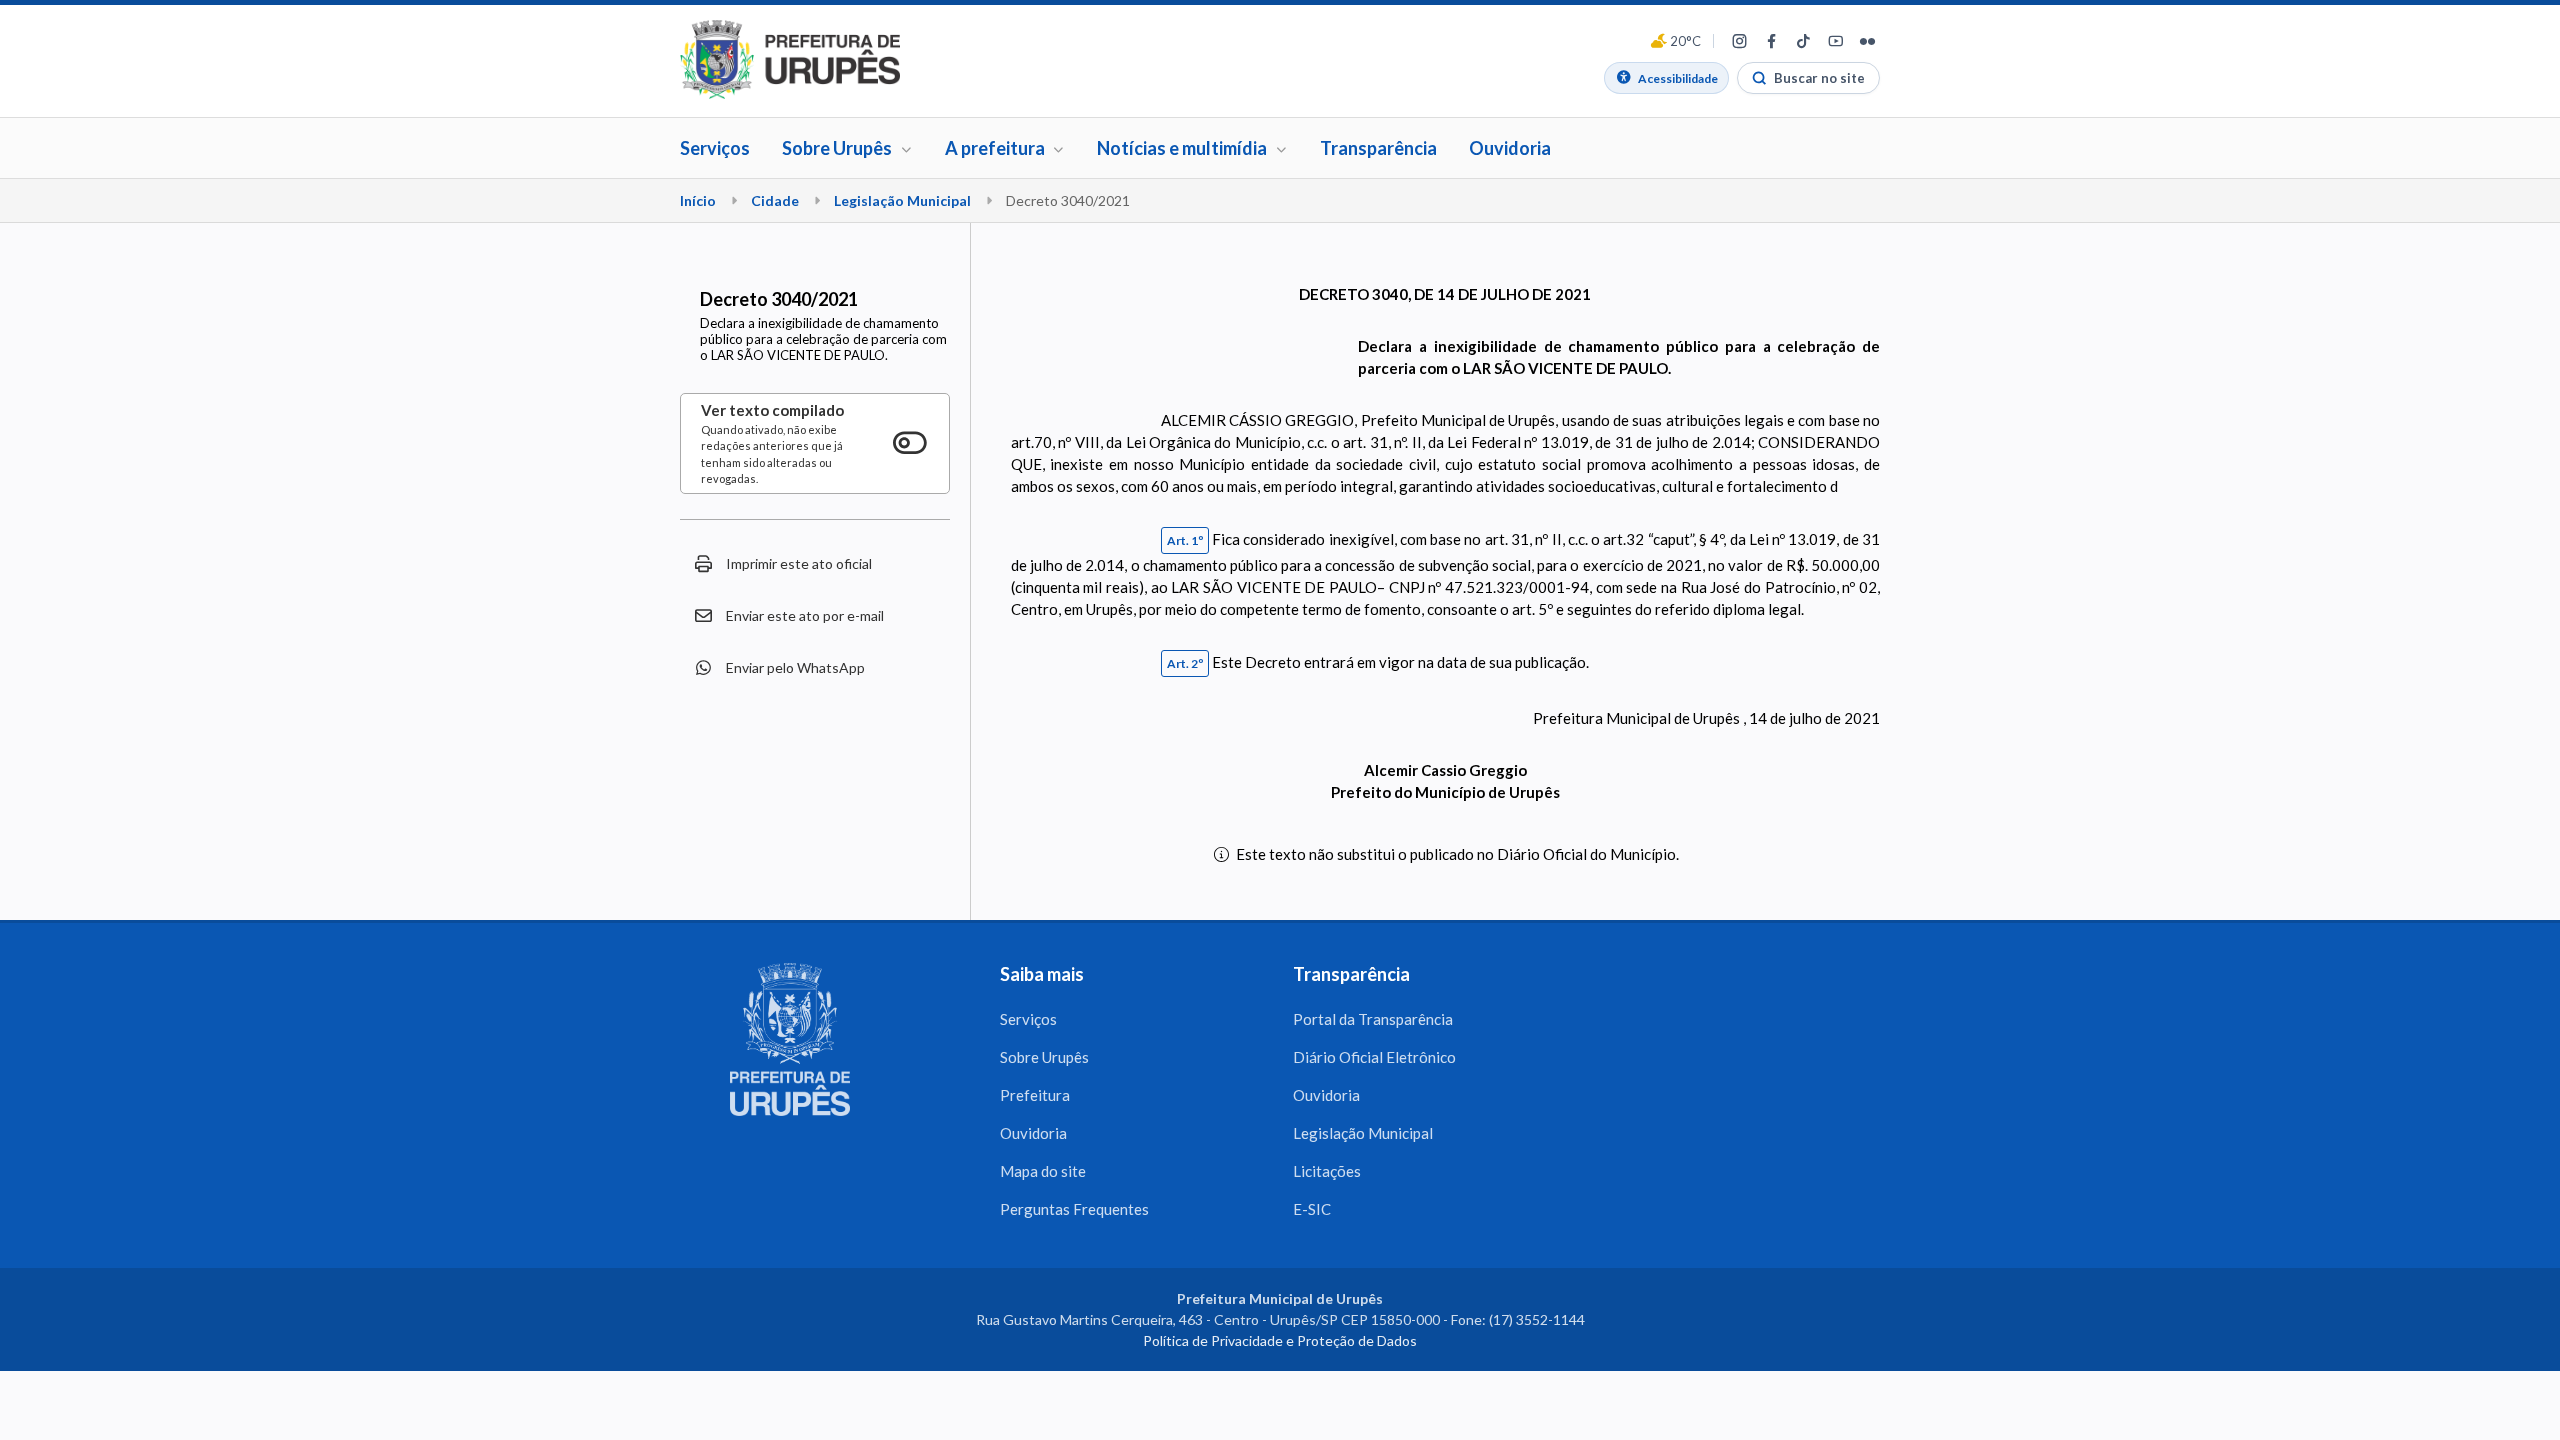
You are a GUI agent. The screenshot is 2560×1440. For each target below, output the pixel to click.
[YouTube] (1835, 41)
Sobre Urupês (1044, 1057)
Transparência (1378, 148)
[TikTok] (1803, 41)
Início (698, 200)
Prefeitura (1035, 1095)
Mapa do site (1043, 1171)
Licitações (1327, 1171)
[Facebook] (1771, 41)
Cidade (775, 200)
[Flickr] (1867, 41)
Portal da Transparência (1373, 1019)
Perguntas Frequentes (1074, 1209)
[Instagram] (1739, 41)
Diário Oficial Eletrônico (1374, 1057)
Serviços (715, 148)
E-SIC (1312, 1209)
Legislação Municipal (902, 200)
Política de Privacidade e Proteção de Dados (1280, 1340)
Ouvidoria (1510, 148)
